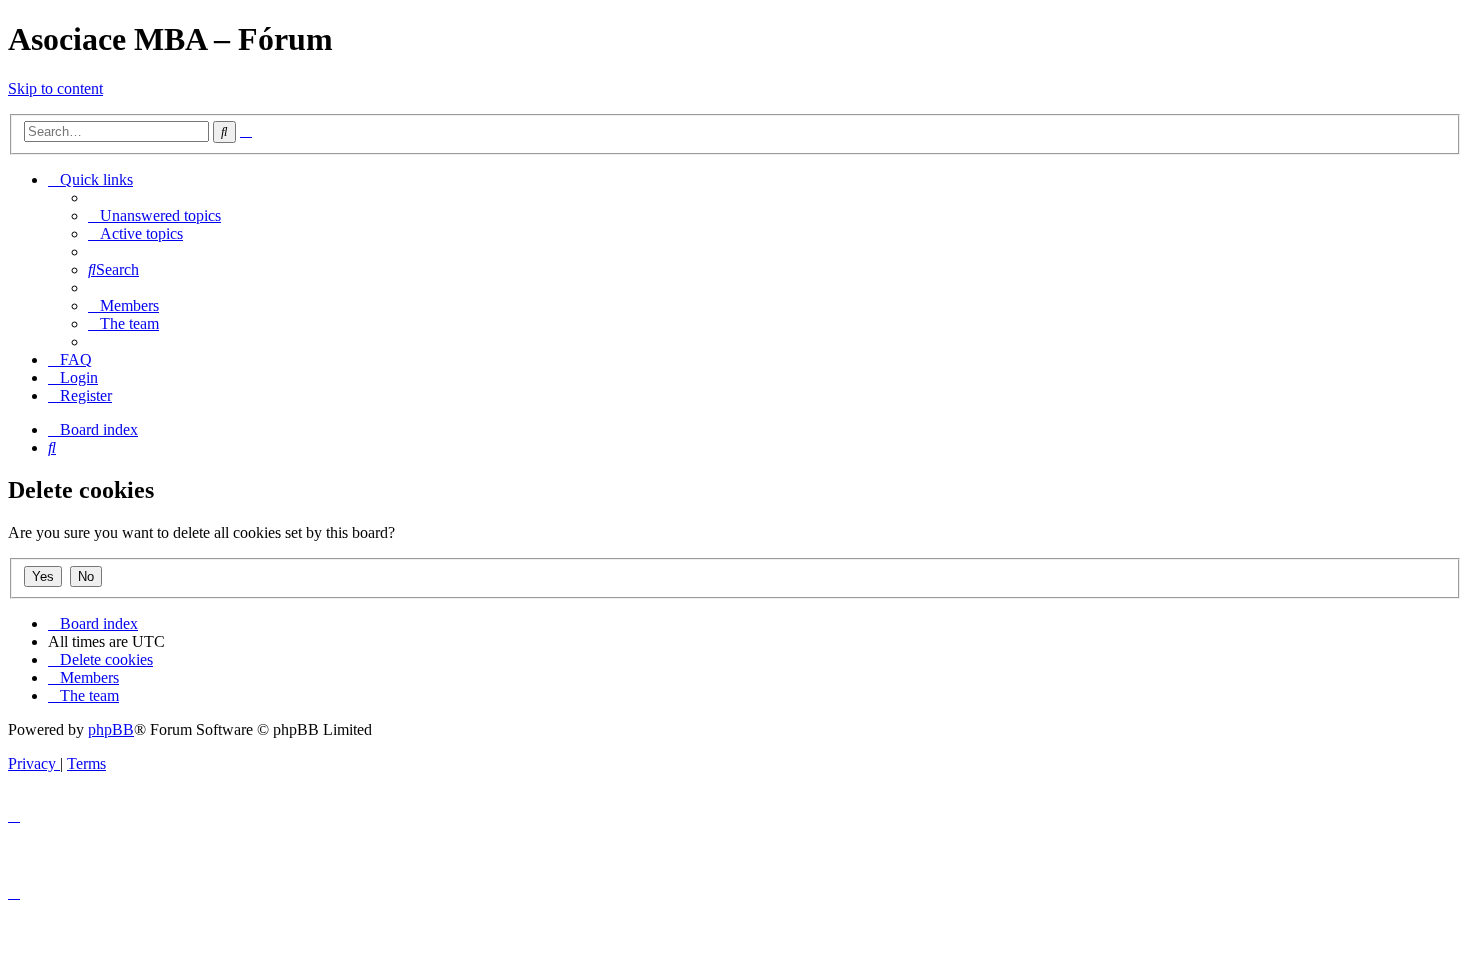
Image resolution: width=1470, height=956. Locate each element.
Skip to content (55, 88)
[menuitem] (154, 215)
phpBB (111, 729)
